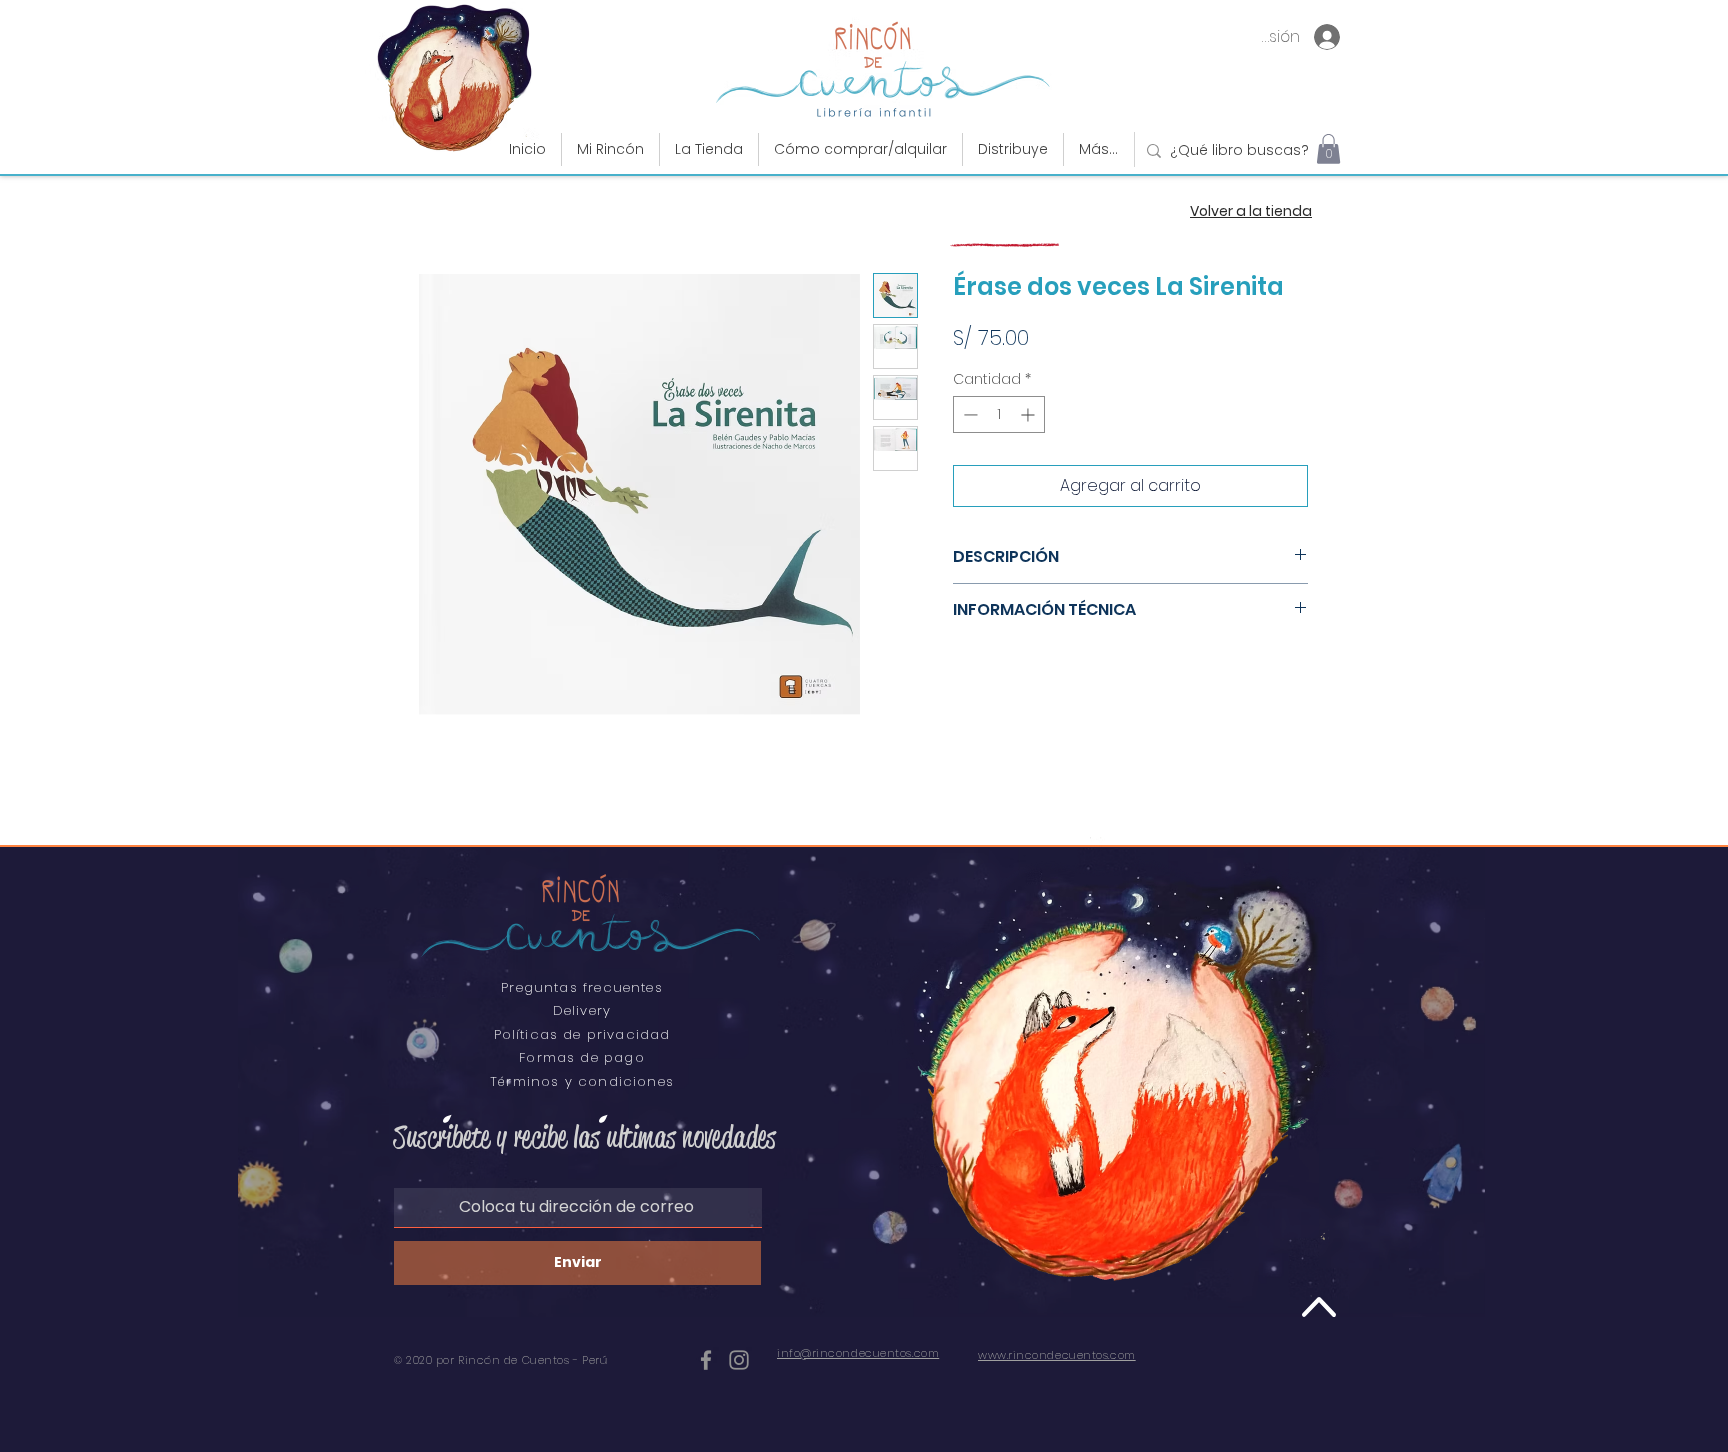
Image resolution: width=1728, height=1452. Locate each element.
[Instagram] (739, 1360)
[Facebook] (706, 1360)
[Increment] (1029, 414)
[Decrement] (968, 414)
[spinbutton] (999, 414)
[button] (709, 149)
